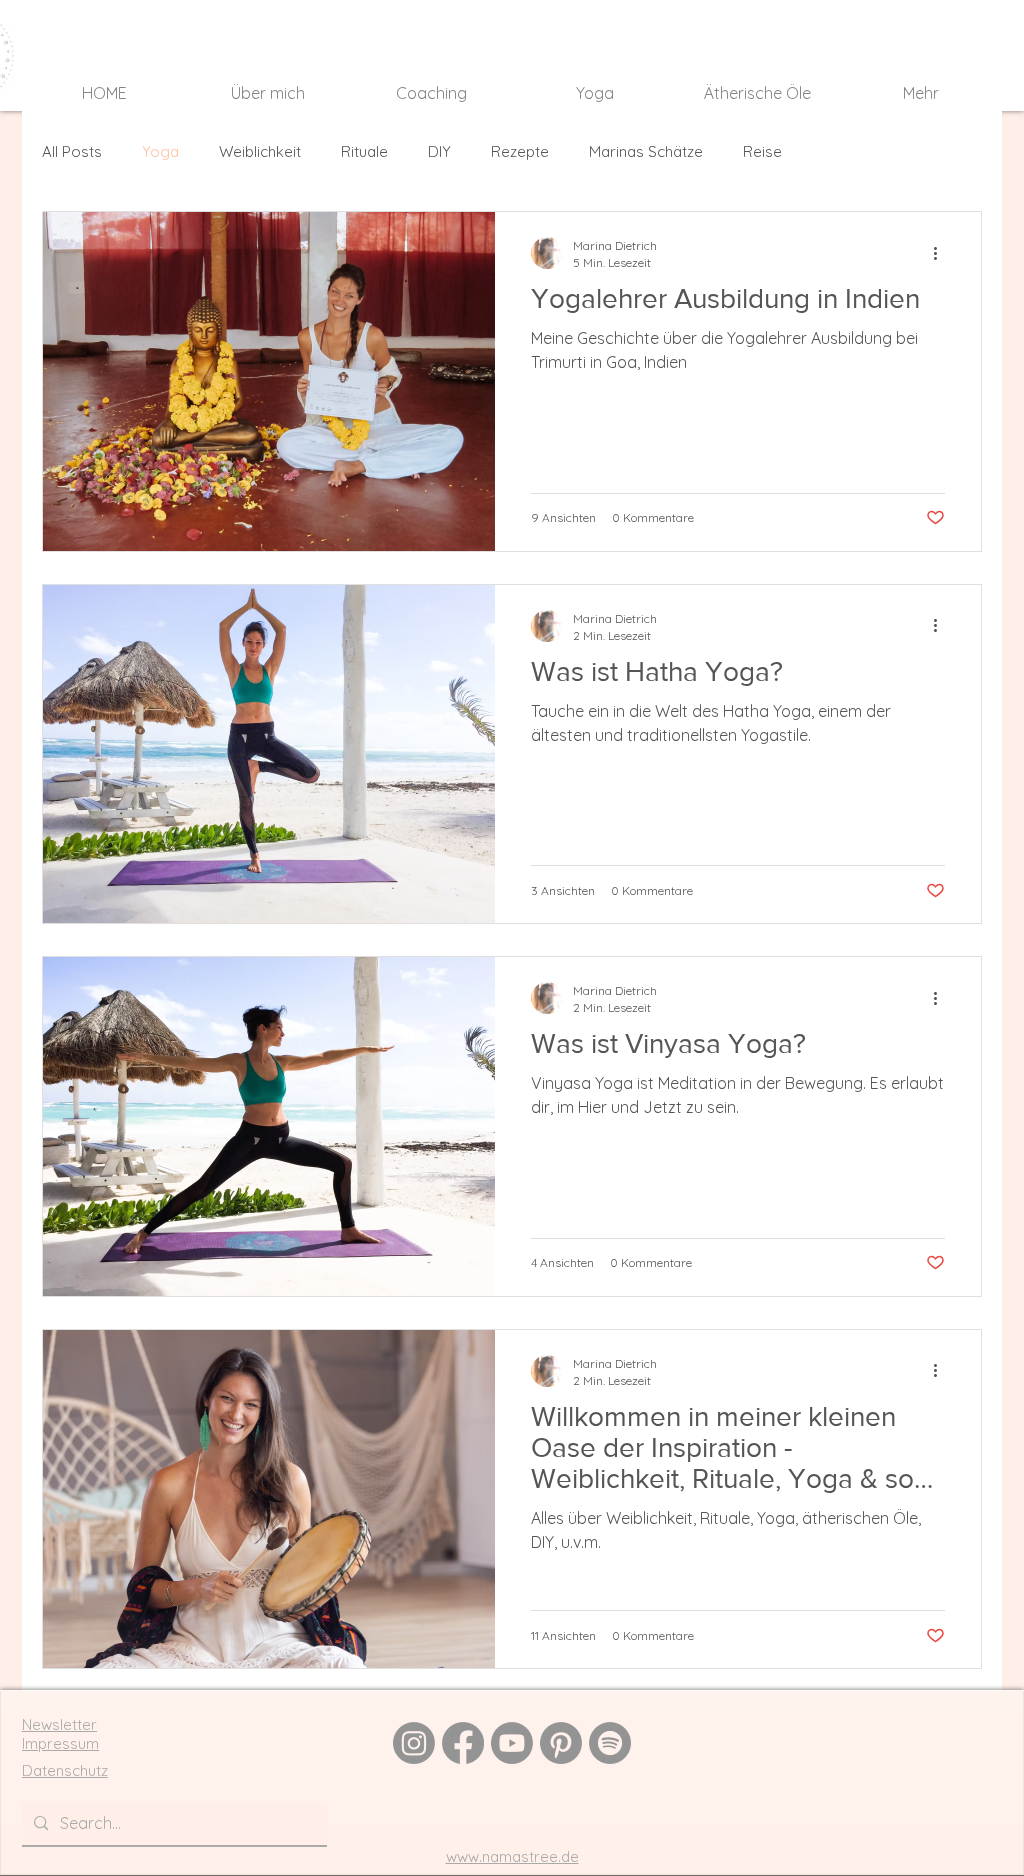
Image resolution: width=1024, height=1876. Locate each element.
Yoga (160, 151)
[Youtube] (512, 1743)
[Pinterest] (561, 1743)
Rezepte (520, 151)
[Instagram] (414, 1743)
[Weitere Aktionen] (942, 253)
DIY (439, 151)
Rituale (364, 151)
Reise (762, 151)
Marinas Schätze (646, 151)
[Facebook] (463, 1743)
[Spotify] (610, 1743)
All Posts (72, 151)
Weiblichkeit (260, 151)
